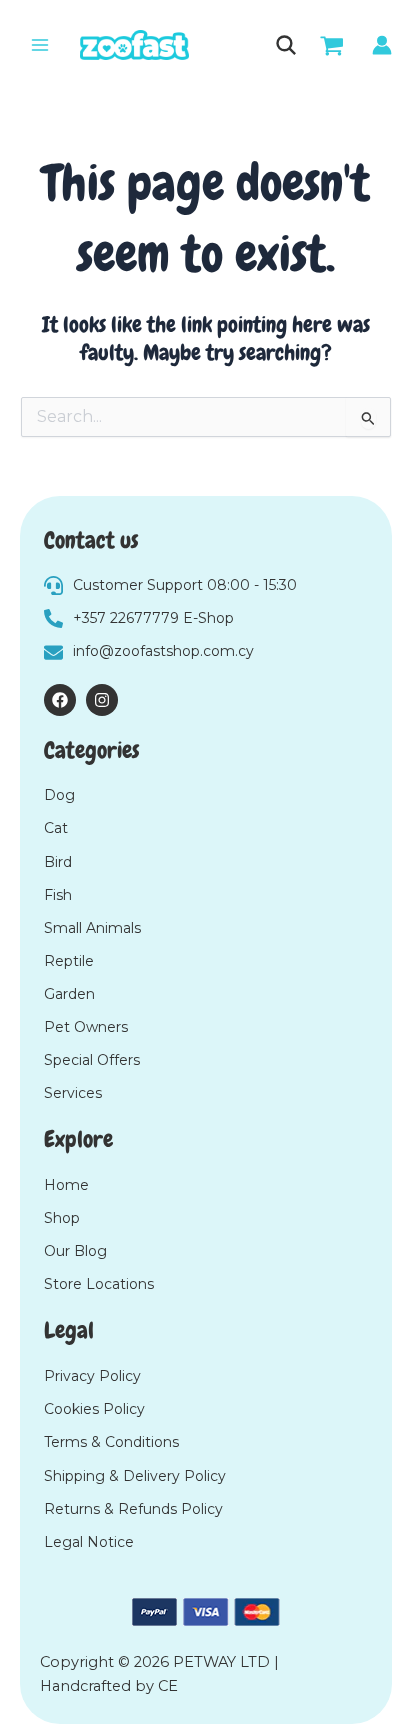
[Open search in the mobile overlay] (284, 45)
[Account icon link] (382, 45)
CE (168, 1686)
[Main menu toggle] (40, 45)
